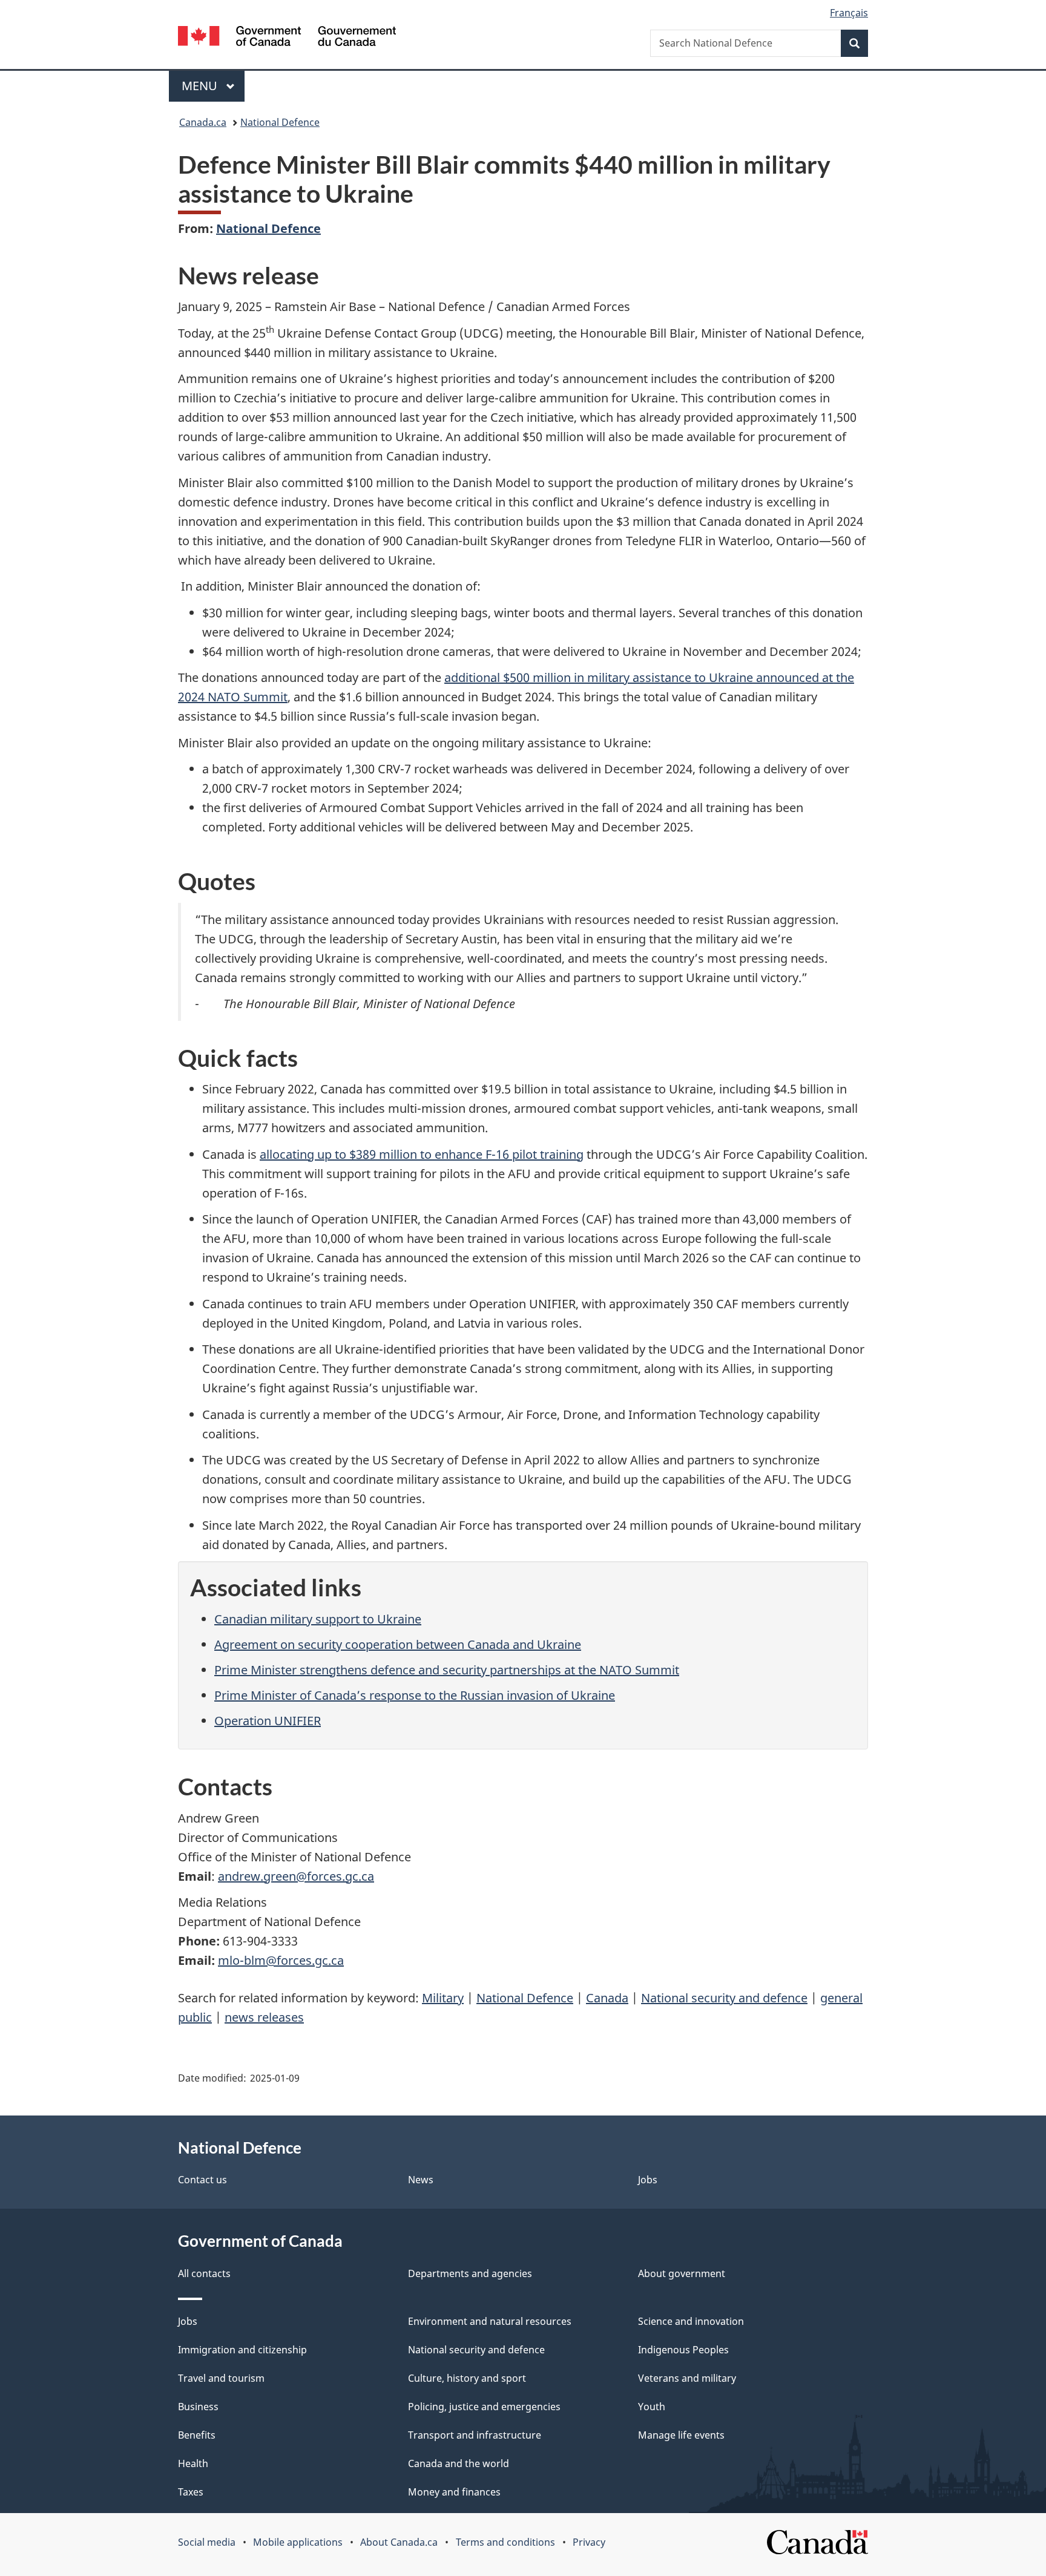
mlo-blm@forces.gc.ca (281, 1960)
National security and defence (724, 1998)
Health (193, 2463)
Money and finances (454, 2492)
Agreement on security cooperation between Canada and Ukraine (398, 1644)
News (421, 2180)
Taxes (191, 2492)
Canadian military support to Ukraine (318, 1619)
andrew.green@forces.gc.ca (296, 1876)
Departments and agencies (470, 2273)
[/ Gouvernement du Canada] (287, 38)
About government (682, 2273)
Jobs (648, 2180)
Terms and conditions (505, 2542)
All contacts (204, 2273)
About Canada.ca (399, 2542)
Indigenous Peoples (683, 2350)
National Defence (280, 122)
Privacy (589, 2542)
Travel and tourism (221, 2378)
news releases (264, 2017)
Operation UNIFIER (268, 1721)
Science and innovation (691, 2321)
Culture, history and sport (467, 2378)
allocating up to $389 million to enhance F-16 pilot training (422, 1154)
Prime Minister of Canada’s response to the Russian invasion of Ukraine (415, 1695)
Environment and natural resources (490, 2321)
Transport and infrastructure (475, 2435)
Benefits (197, 2435)
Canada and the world (459, 2463)
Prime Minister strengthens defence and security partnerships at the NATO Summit (447, 1670)
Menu (201, 86)
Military (443, 1998)
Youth (652, 2407)
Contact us (202, 2180)
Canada (607, 1998)
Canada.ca (203, 122)
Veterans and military (687, 2378)
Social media (207, 2542)
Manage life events (681, 2435)
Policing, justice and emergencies (484, 2407)
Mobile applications (298, 2542)
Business (198, 2407)
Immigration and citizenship (242, 2350)
